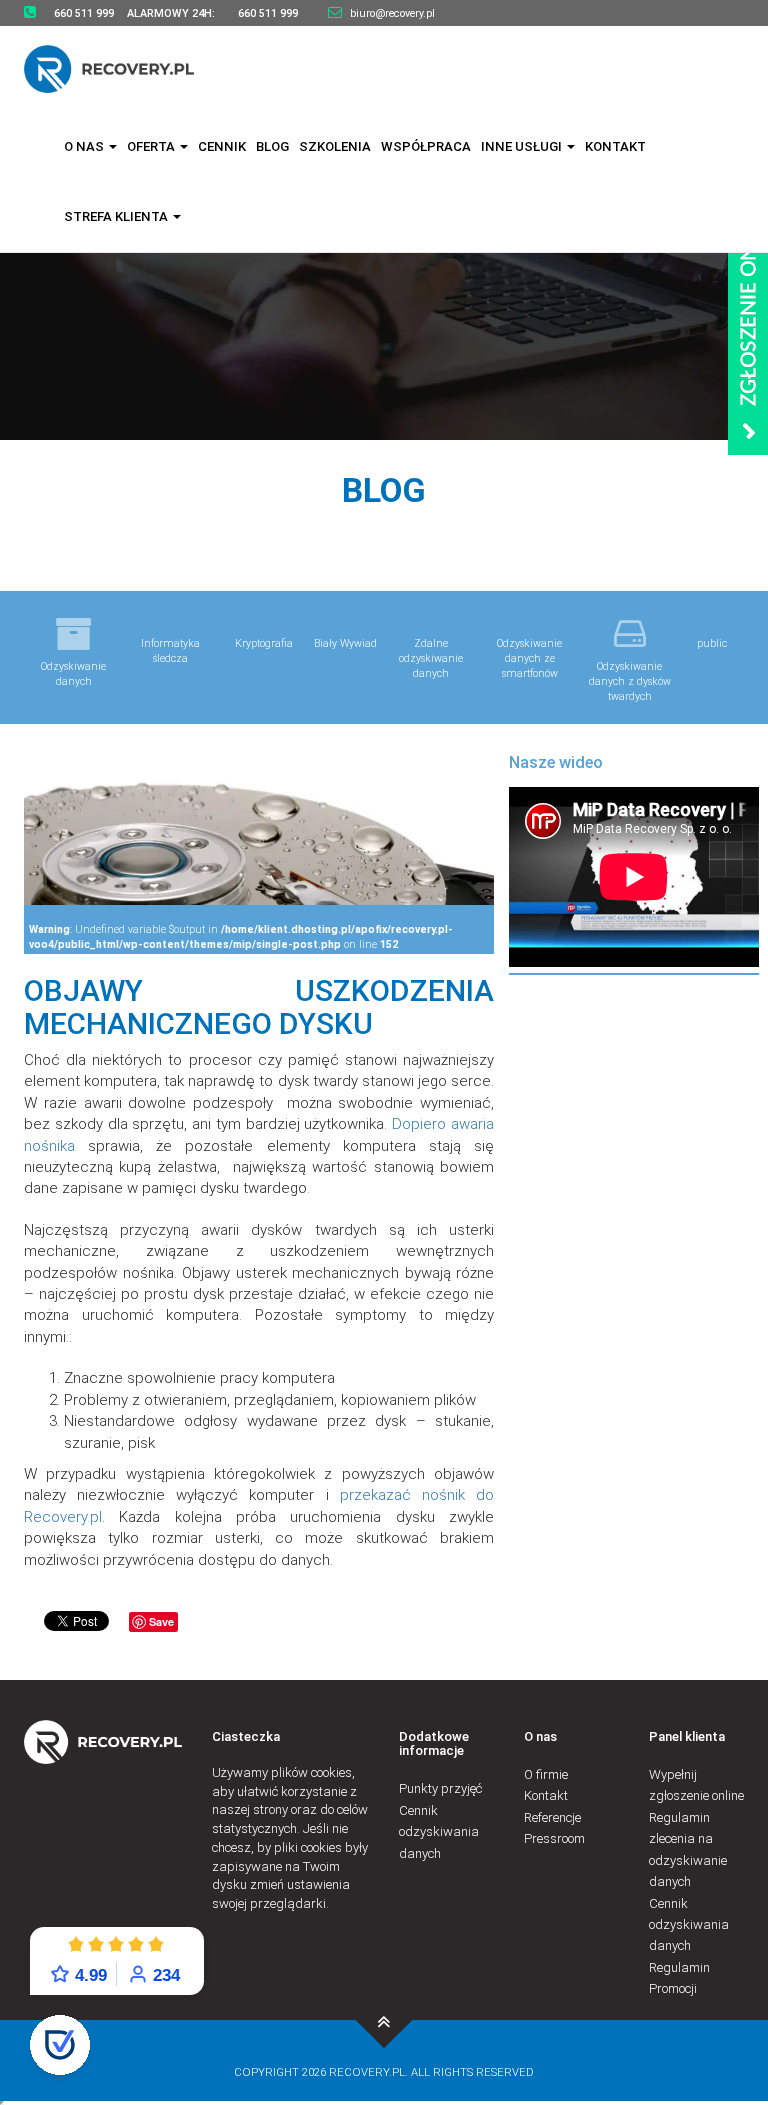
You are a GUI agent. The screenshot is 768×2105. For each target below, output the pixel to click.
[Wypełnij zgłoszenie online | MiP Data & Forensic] (748, 317)
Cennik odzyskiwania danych (439, 1832)
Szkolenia (335, 146)
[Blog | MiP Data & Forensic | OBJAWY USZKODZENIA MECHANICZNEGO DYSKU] (384, 2019)
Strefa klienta (117, 216)
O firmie (546, 1774)
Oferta (152, 146)
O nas (85, 146)
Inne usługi (523, 146)
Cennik (222, 146)
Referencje (552, 1817)
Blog (272, 146)
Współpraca (426, 146)
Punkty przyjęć (440, 1788)
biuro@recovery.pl (392, 13)
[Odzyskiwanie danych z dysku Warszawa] (121, 68)
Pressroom (554, 1838)
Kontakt (615, 146)
